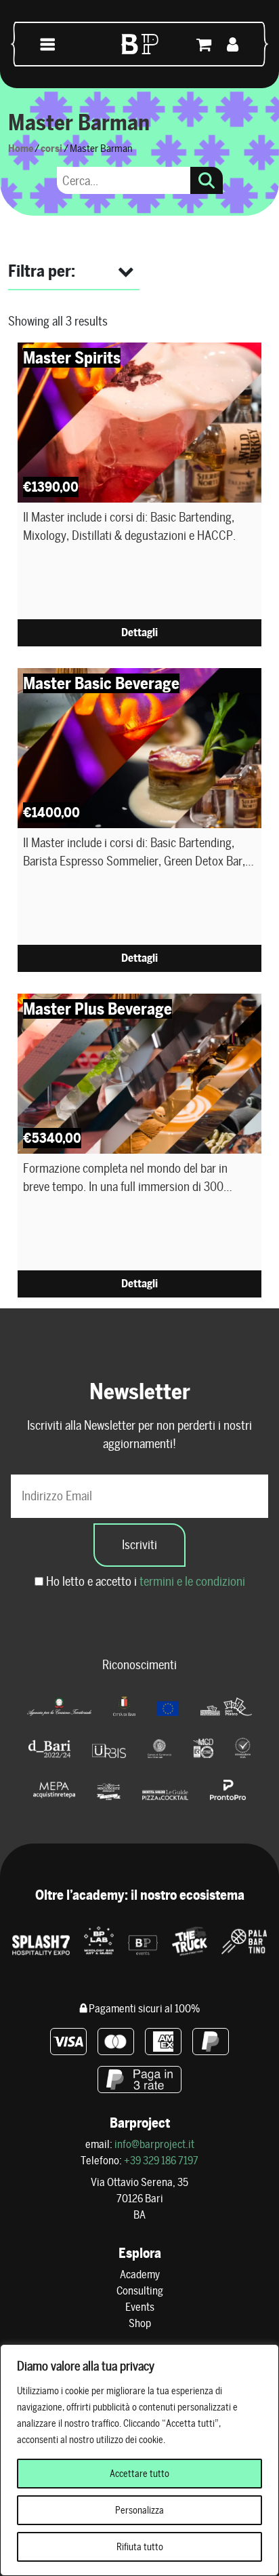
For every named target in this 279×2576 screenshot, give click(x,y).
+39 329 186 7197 (161, 2161)
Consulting (140, 2291)
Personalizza (139, 2510)
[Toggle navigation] (48, 44)
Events (140, 2307)
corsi (51, 148)
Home (21, 148)
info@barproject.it (154, 2144)
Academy (140, 2275)
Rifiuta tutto (140, 2547)
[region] (139, 2460)
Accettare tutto (139, 2474)
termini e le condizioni (192, 1581)
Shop (140, 2323)
